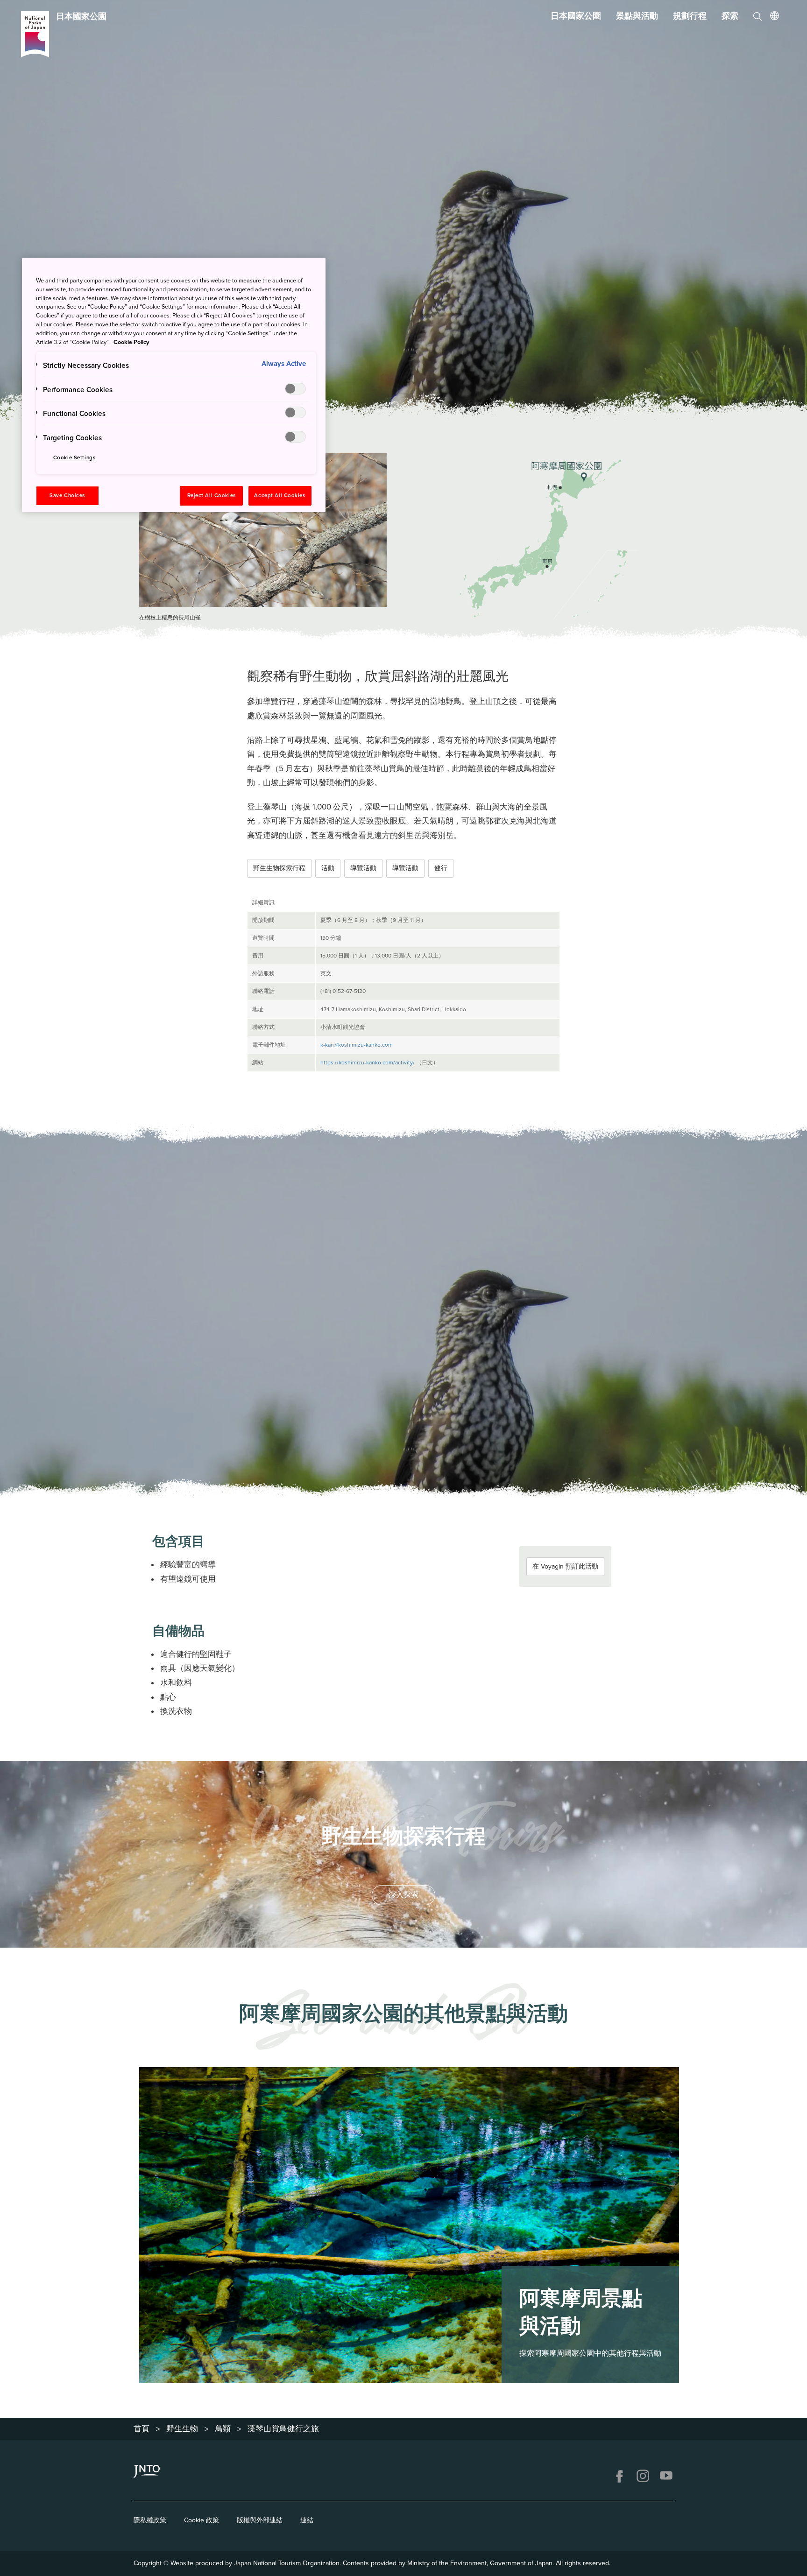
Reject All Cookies (212, 496)
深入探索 (403, 1895)
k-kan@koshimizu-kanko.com (357, 1045)
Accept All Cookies (280, 496)
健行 (441, 868)
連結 (307, 2520)
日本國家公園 (576, 16)
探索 (730, 16)
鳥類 (223, 2429)
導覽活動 (363, 868)
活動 (328, 868)
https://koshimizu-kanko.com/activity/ (368, 1063)
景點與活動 (637, 16)
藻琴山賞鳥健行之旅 (283, 2429)
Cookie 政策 (202, 2520)
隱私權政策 (150, 2520)
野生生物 (182, 2429)
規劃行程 (690, 16)
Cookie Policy (131, 342)
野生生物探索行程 (279, 868)
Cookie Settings (74, 458)
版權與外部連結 (260, 2520)
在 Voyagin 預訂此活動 (565, 1566)
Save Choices (67, 496)
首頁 (142, 2429)
